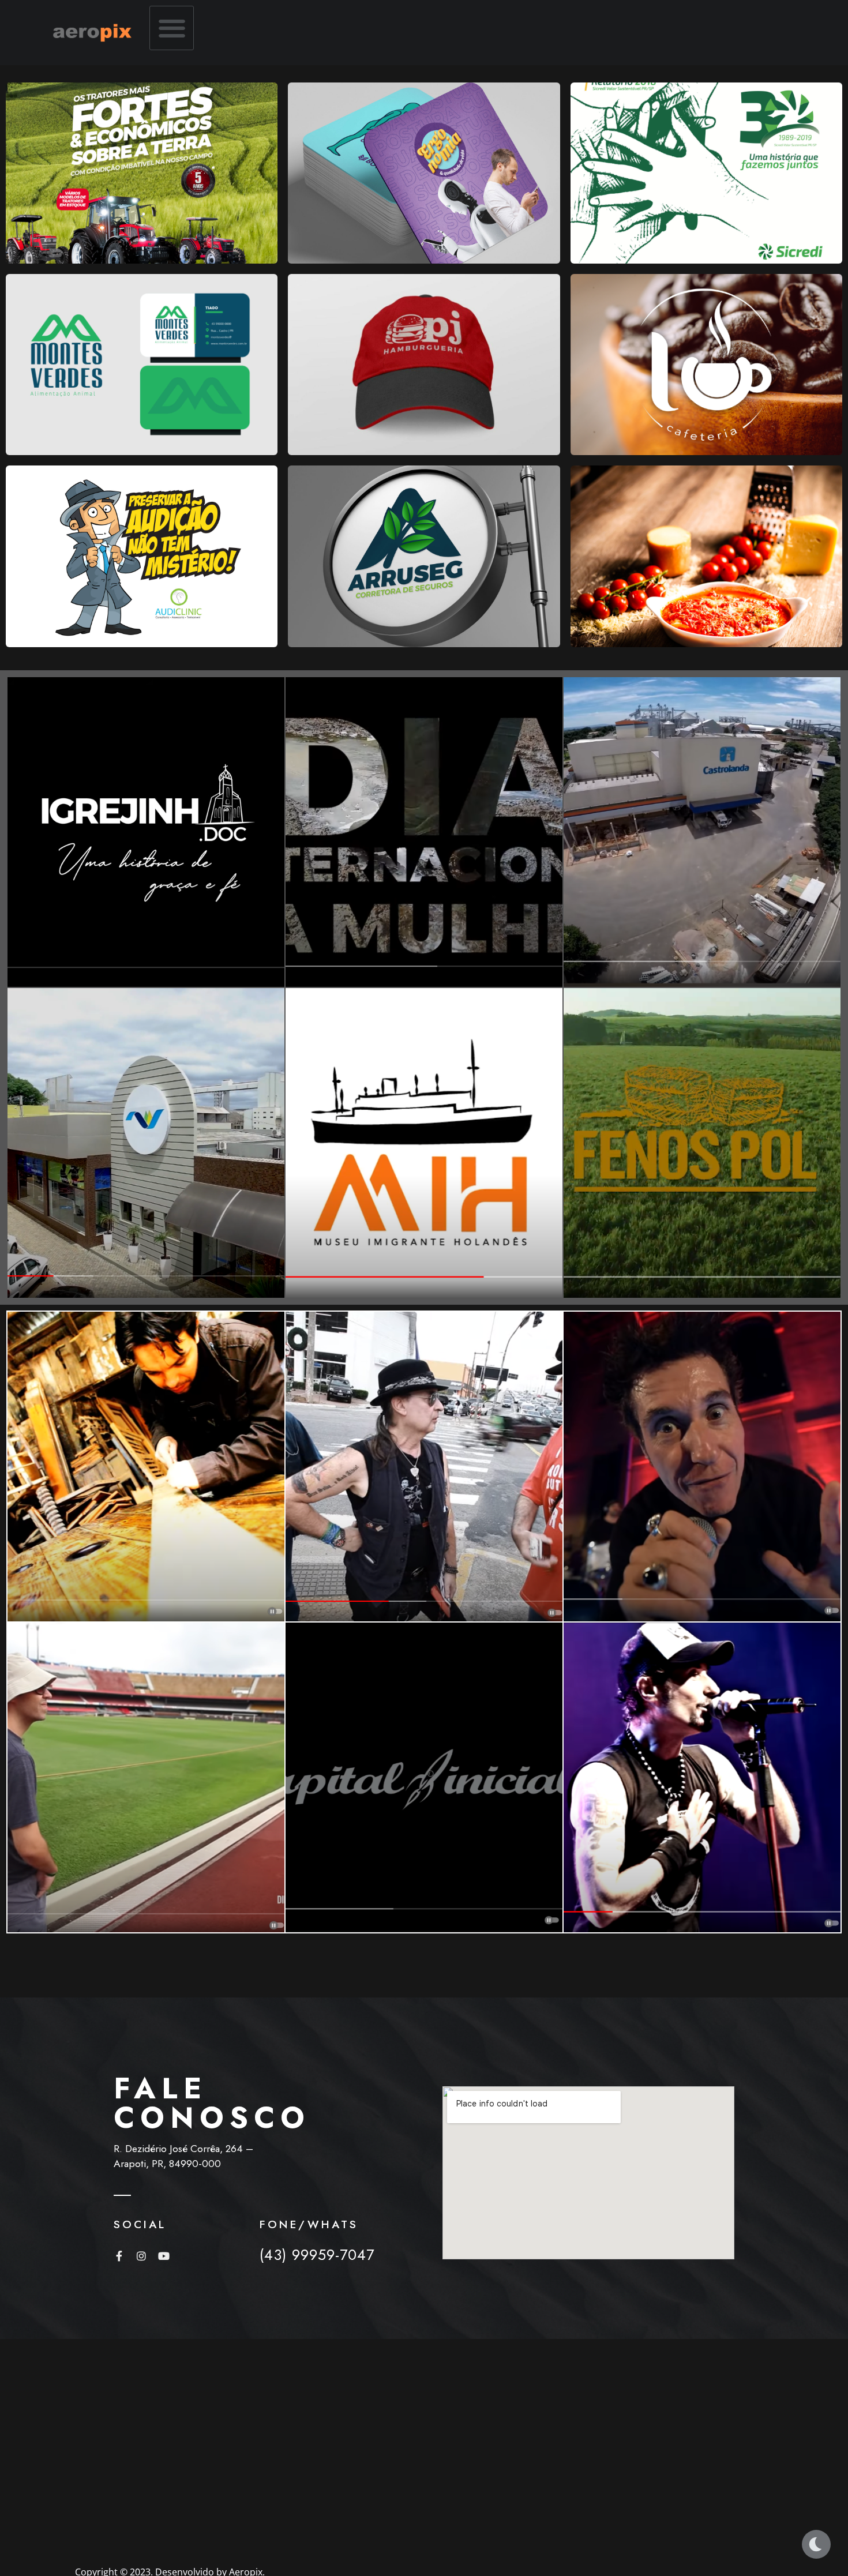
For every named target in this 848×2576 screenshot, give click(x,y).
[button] (172, 28)
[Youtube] (164, 2256)
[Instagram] (141, 2256)
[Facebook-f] (119, 2256)
